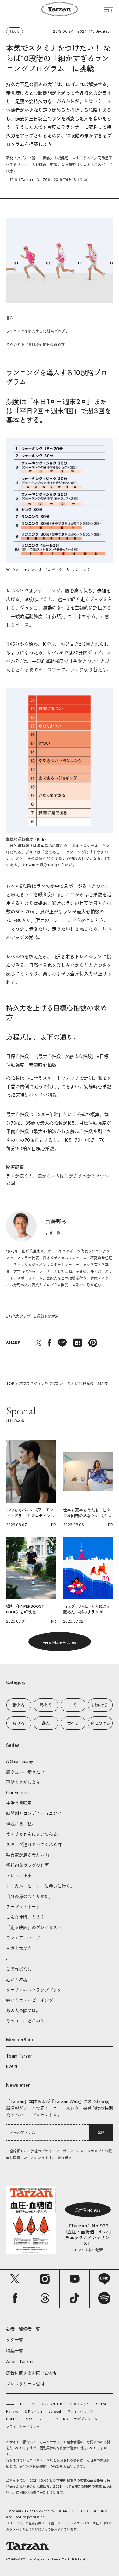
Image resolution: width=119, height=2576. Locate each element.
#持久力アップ (18, 1316)
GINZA (101, 2404)
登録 (101, 2132)
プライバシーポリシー (23, 2427)
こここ (45, 2419)
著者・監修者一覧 (23, 2329)
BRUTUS (27, 2404)
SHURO (62, 2419)
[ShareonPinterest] (93, 1343)
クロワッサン (80, 2404)
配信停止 (65, 2158)
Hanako (12, 2412)
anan (10, 2404)
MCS (30, 2419)
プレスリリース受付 (25, 2384)
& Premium (33, 2412)
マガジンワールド (88, 2419)
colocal (55, 2412)
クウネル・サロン (81, 2412)
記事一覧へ (55, 1233)
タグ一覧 (15, 2340)
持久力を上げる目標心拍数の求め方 (35, 345)
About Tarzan (20, 2362)
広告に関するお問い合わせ (32, 2373)
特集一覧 (15, 2351)
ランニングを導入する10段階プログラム (39, 331)
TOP (10, 1384)
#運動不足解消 (46, 1316)
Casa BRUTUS (52, 2404)
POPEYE (13, 2419)
